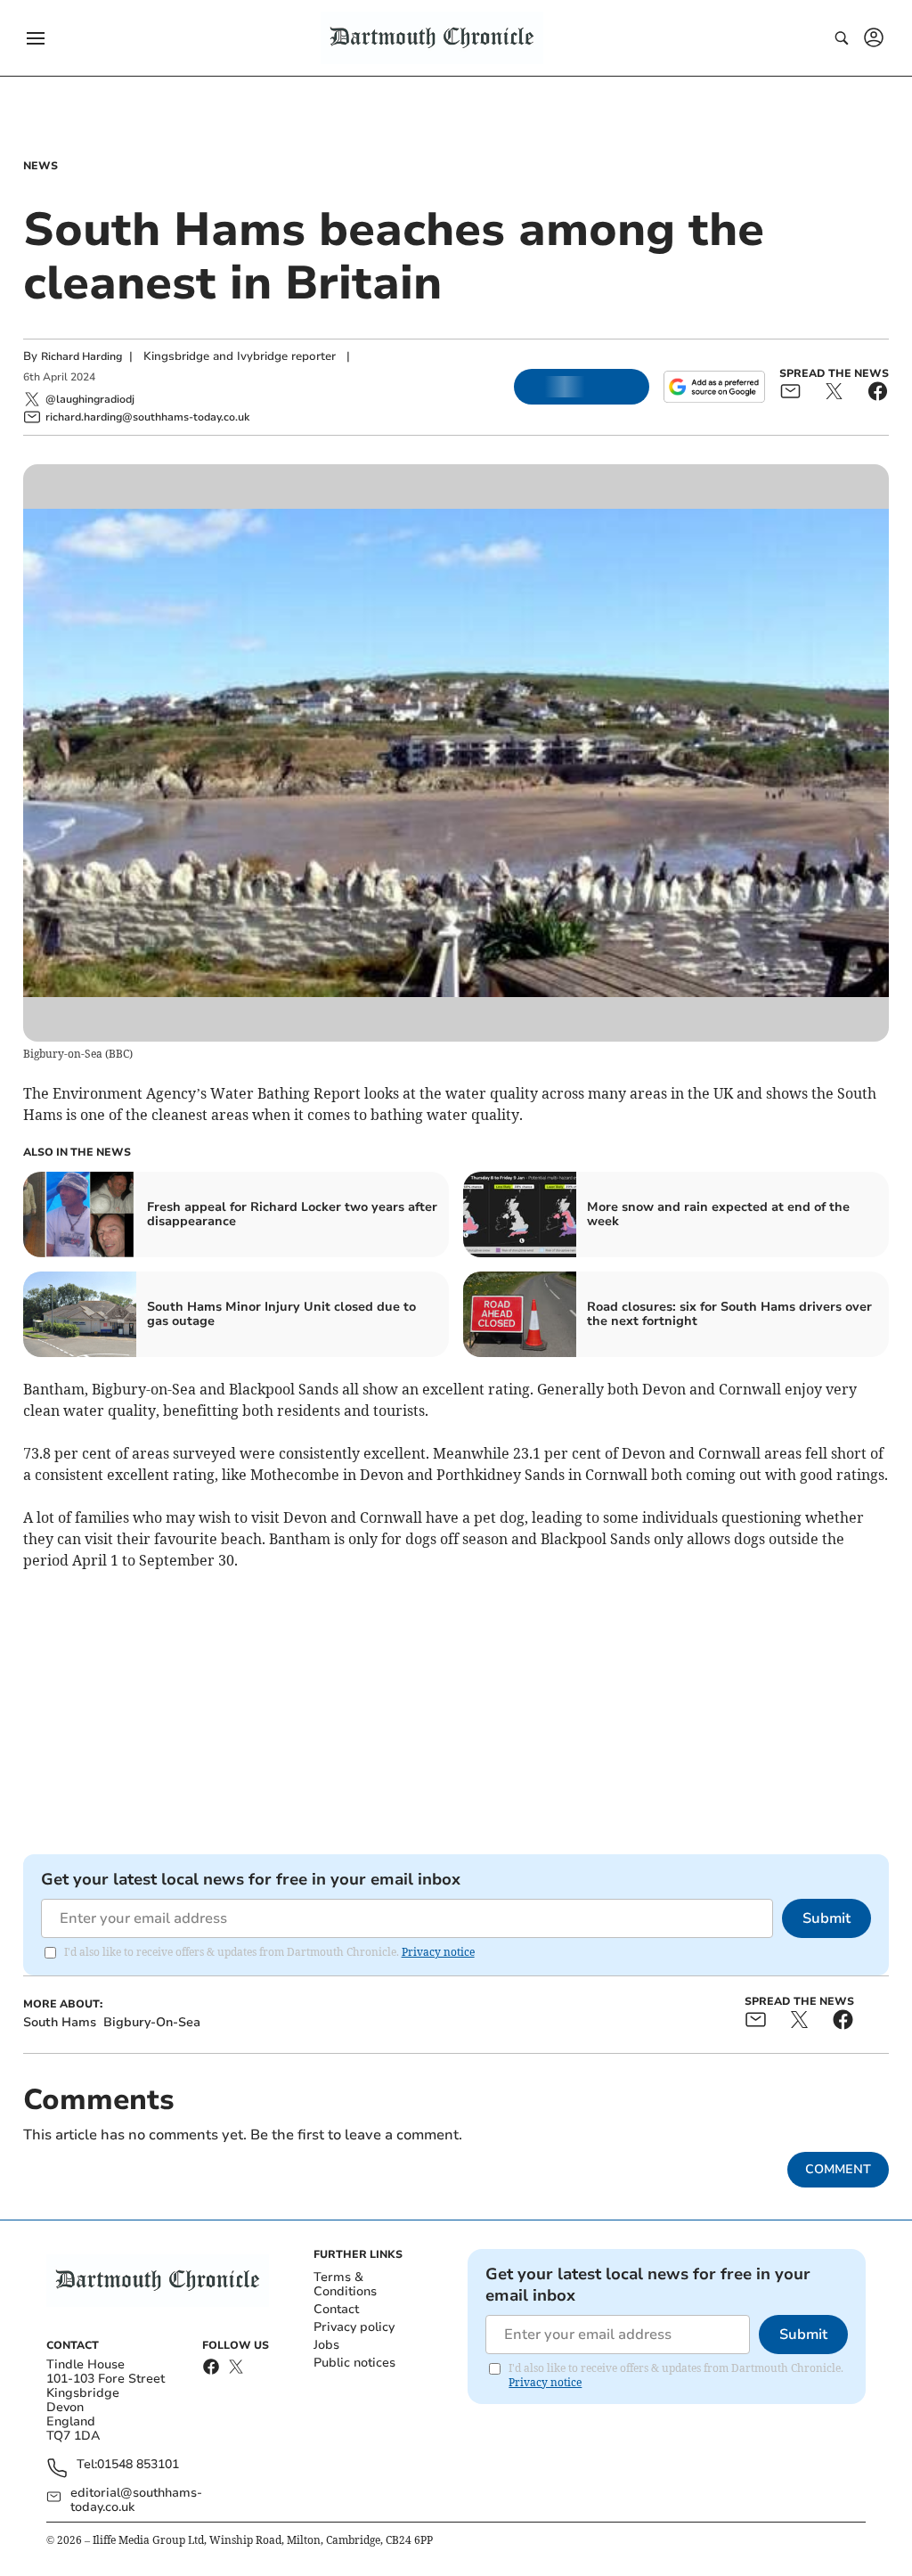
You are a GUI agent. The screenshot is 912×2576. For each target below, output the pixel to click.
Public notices (354, 2363)
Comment (838, 2169)
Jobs (326, 2345)
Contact (336, 2309)
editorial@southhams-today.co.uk (136, 2500)
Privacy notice (438, 1952)
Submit (826, 1918)
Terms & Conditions (345, 2284)
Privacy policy (354, 2327)
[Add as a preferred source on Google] (714, 387)
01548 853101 (138, 2465)
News (41, 166)
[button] (36, 38)
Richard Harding (81, 356)
